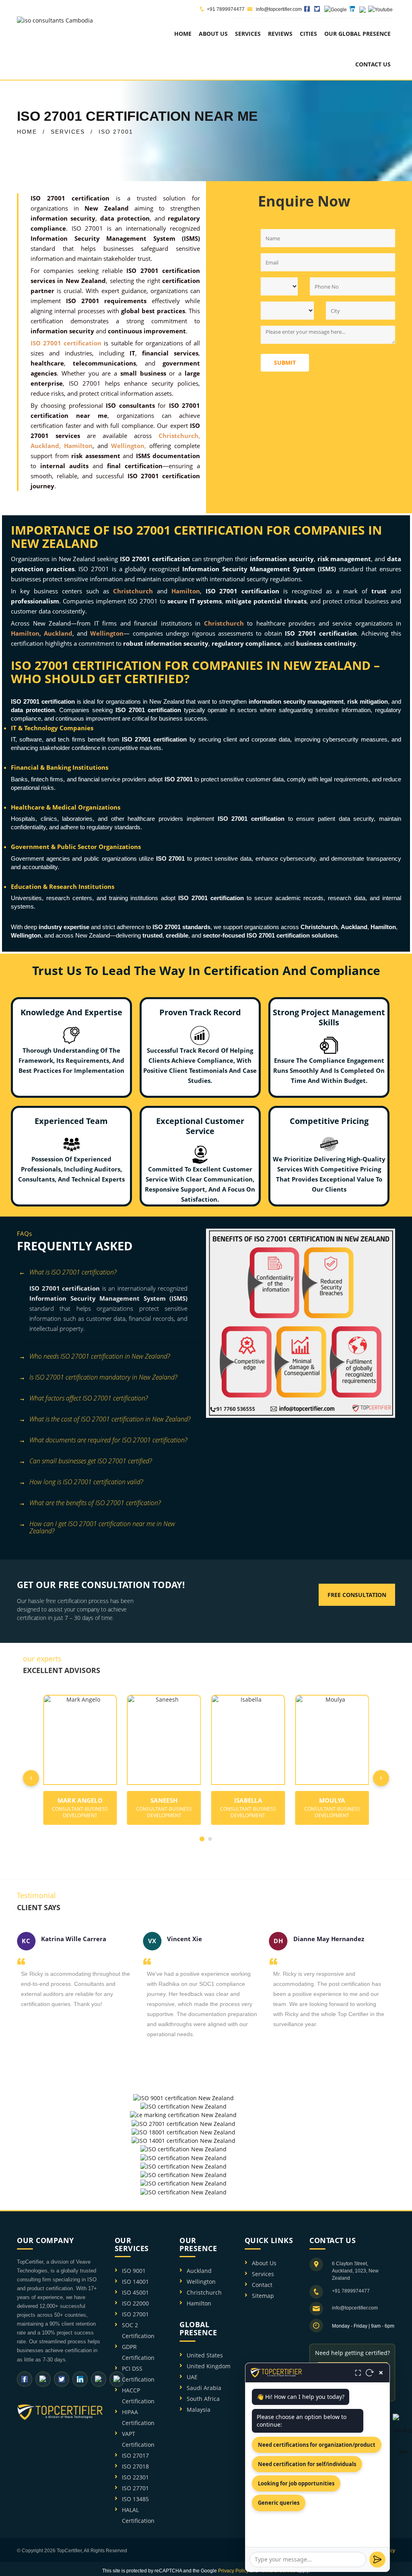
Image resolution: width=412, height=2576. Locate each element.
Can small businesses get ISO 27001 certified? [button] (91, 1461)
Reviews (280, 34)
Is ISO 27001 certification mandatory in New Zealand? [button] (103, 1377)
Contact (262, 2285)
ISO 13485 (135, 2499)
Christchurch (204, 2292)
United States (205, 2355)
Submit (285, 363)
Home (183, 34)
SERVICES (68, 132)
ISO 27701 (135, 2488)
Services (263, 2274)
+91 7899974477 (226, 9)
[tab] (108, 1273)
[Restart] (370, 2373)
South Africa (203, 2399)
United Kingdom (209, 2366)
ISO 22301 (135, 2477)
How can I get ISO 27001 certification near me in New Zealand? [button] (102, 1525)
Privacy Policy (233, 2571)
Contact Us (373, 64)
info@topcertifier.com (278, 9)
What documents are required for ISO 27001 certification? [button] (108, 1440)
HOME (27, 132)
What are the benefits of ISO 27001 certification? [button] (95, 1503)
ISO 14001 (135, 2282)
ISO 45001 (135, 2292)
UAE (192, 2377)
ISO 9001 (134, 2271)
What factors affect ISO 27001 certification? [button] (89, 1398)
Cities (308, 34)
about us (213, 34)
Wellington (201, 2282)
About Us (264, 2263)
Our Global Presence (357, 34)
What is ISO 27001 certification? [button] (73, 1272)
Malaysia (199, 2410)
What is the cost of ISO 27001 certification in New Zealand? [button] (110, 1419)
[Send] (377, 2559)
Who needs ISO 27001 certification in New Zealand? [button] (100, 1356)
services (248, 34)
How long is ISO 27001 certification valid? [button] (86, 1482)
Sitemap (263, 2296)
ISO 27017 (135, 2455)
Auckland (199, 2271)
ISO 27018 (135, 2466)
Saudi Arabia (204, 2388)
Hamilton (199, 2303)
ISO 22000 (135, 2303)
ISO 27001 (135, 2314)
